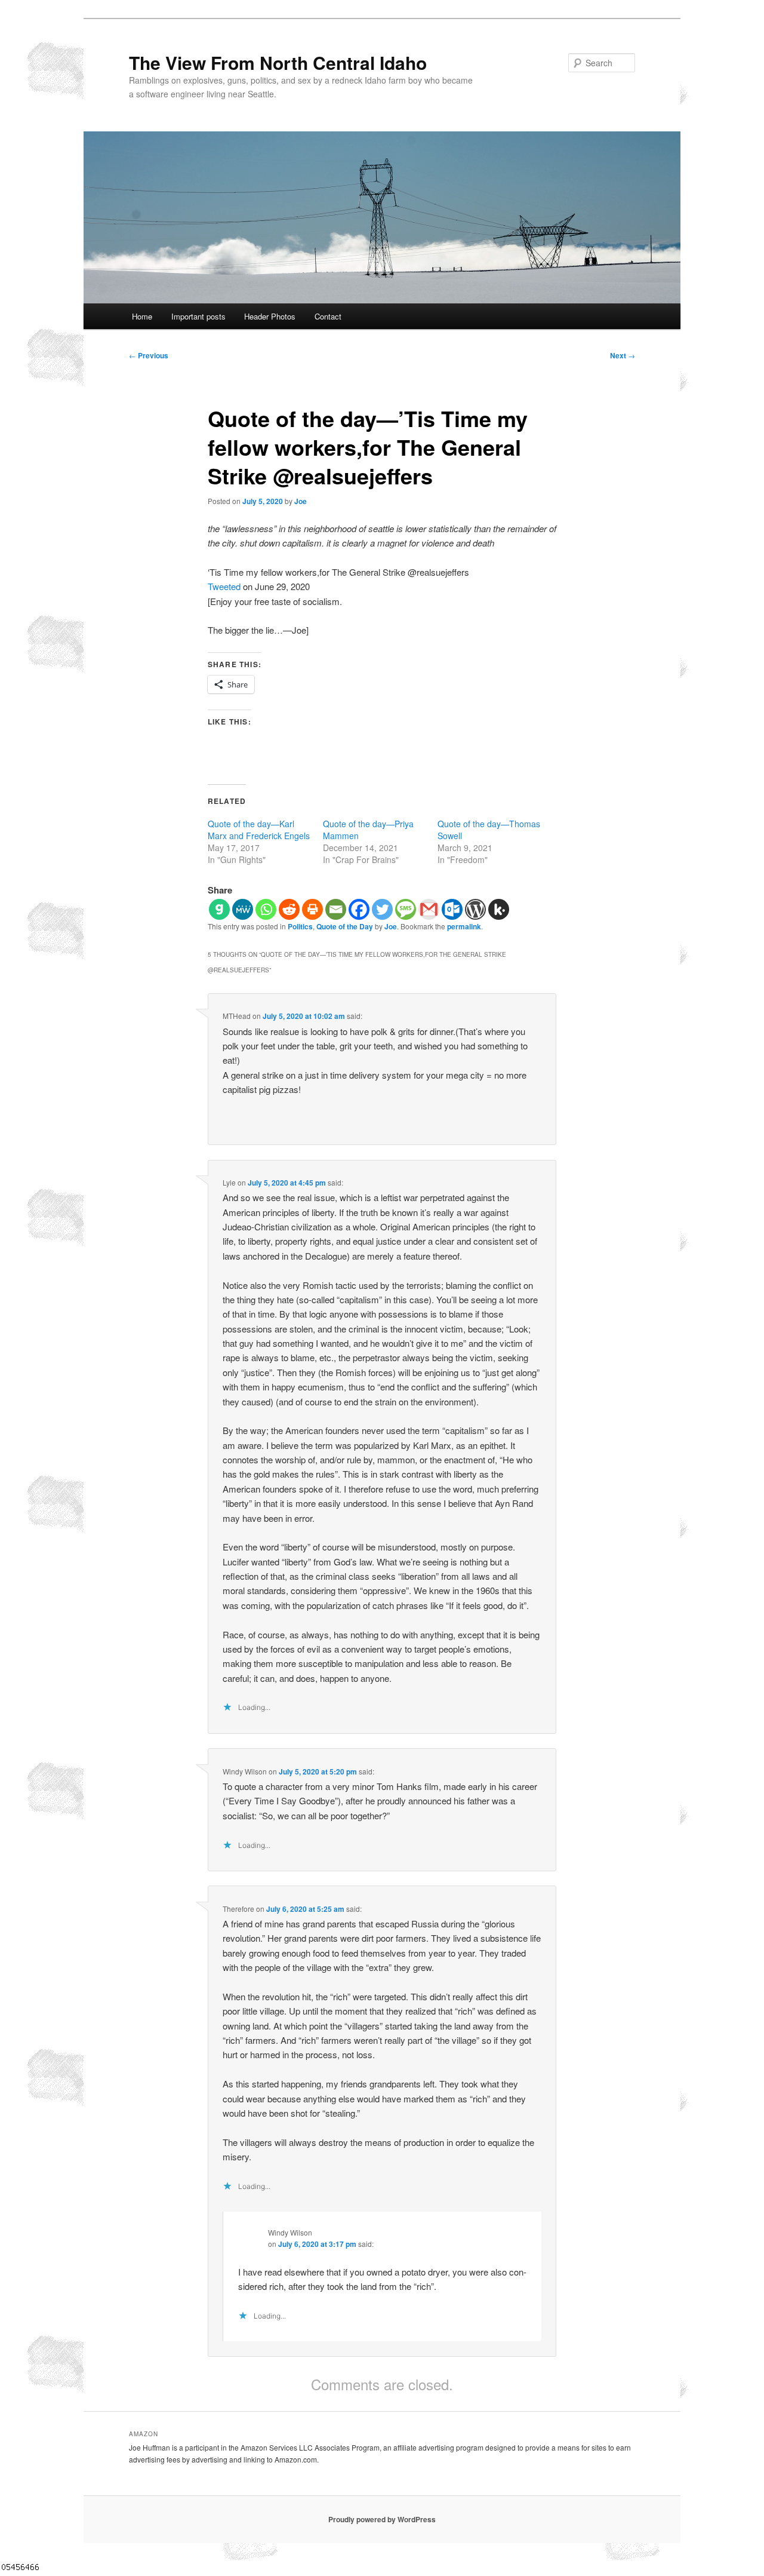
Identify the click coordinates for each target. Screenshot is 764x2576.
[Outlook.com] (452, 909)
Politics (300, 926)
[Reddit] (289, 909)
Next (623, 355)
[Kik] (499, 909)
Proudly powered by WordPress (382, 2519)
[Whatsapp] (266, 909)
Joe (301, 501)
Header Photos (270, 316)
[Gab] (219, 909)
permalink (464, 926)
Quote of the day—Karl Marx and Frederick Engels (259, 830)
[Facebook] (359, 909)
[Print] (312, 909)
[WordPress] (475, 909)
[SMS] (406, 909)
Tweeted (224, 586)
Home (142, 316)
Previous (149, 355)
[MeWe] (243, 909)
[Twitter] (382, 909)
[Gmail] (429, 909)
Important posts (198, 316)
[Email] (336, 909)
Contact (328, 316)
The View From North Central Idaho (278, 62)
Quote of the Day (345, 926)
